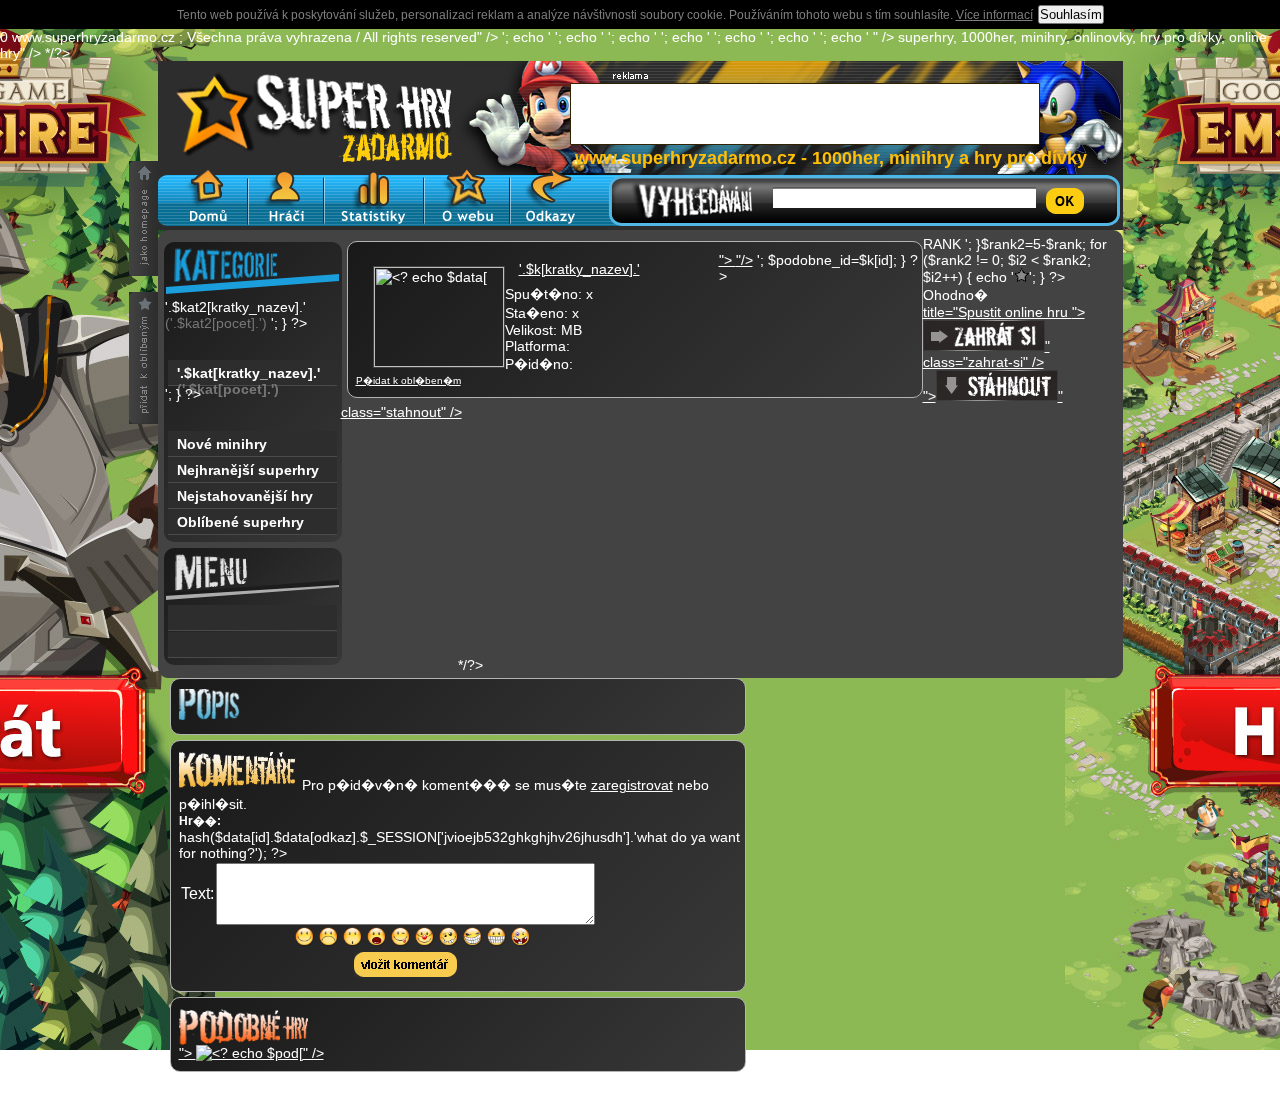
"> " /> (251, 1053)
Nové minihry (222, 444)
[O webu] (467, 197)
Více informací (994, 15)
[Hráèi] (286, 197)
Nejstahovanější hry (245, 496)
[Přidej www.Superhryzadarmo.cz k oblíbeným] (143, 358)
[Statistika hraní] (374, 197)
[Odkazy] (550, 197)
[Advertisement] (612, 545)
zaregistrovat (632, 785)
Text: (197, 893)
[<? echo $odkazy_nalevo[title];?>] (252, 645)
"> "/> (736, 260)
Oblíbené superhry (240, 522)
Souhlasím (1071, 14)
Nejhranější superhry (248, 470)
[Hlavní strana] (203, 197)
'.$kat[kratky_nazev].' (248, 375)
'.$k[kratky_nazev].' (579, 269)
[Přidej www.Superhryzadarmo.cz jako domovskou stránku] (143, 218)
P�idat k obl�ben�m (408, 380)
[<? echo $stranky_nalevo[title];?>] (252, 618)
